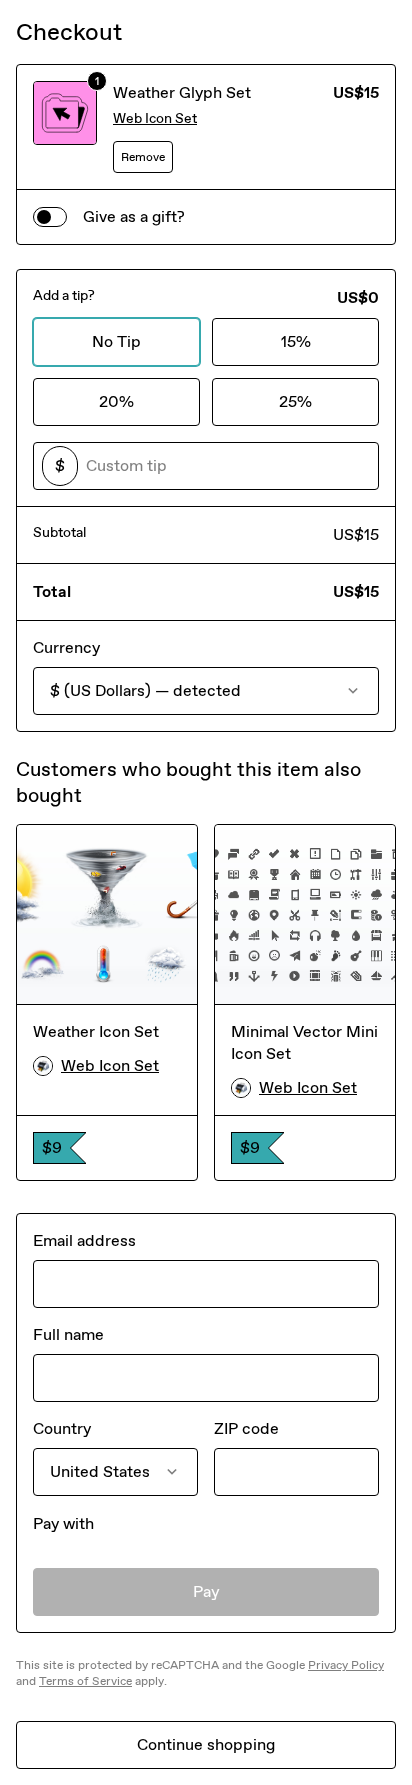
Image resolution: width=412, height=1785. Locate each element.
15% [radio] (296, 341)
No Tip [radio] (116, 341)
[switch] (50, 217)
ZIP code (246, 1428)
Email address (84, 1240)
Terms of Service (85, 1681)
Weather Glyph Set (182, 92)
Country (62, 1428)
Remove (143, 157)
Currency (66, 647)
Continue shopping (206, 1744)
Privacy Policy (346, 1665)
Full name (68, 1334)
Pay (206, 1591)
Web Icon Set (155, 118)
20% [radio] (116, 401)
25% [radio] (295, 401)
